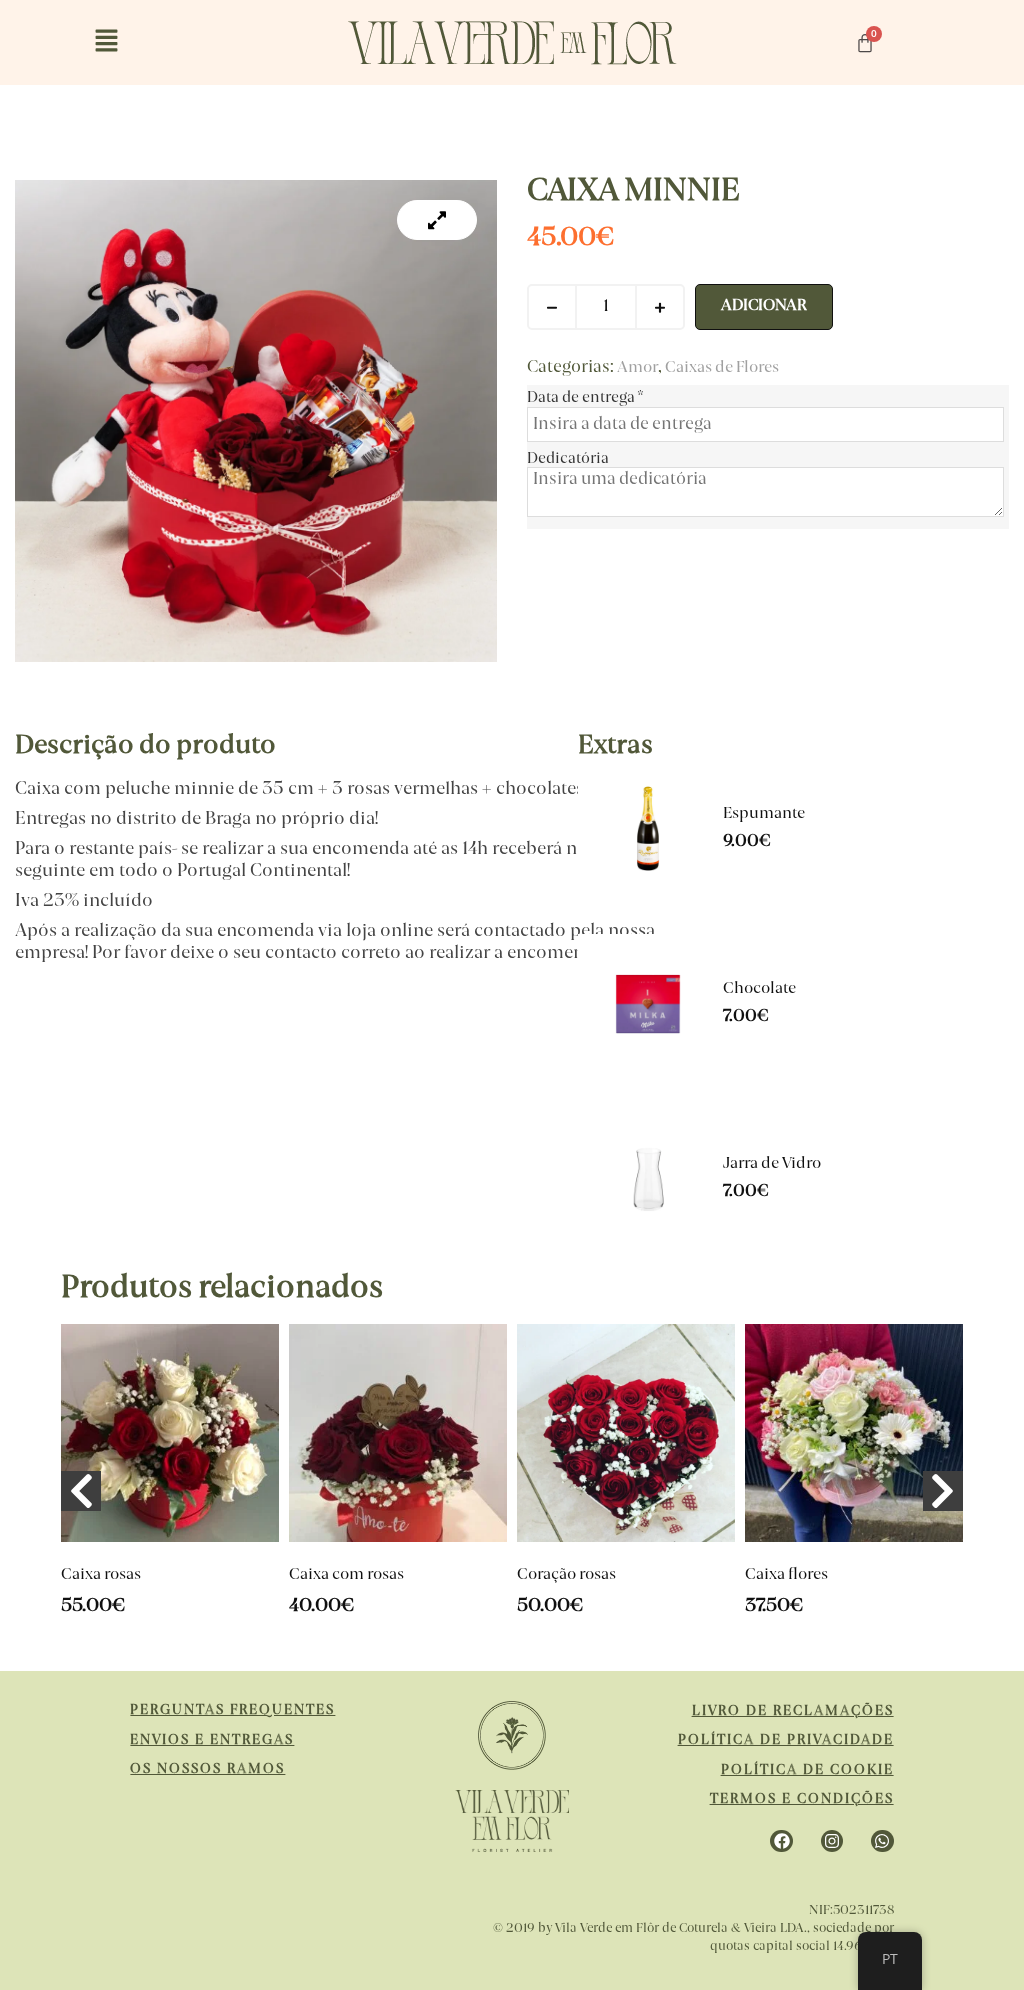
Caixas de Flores (722, 368)
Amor (637, 368)
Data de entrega (585, 398)
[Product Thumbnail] (437, 220)
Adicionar (763, 306)
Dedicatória (568, 459)
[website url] (512, 43)
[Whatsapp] (882, 1841)
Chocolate (759, 989)
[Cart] (865, 43)
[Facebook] (781, 1841)
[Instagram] (832, 1841)
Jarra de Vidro (772, 1164)
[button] (106, 42)
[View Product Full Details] (648, 880)
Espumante (764, 814)
